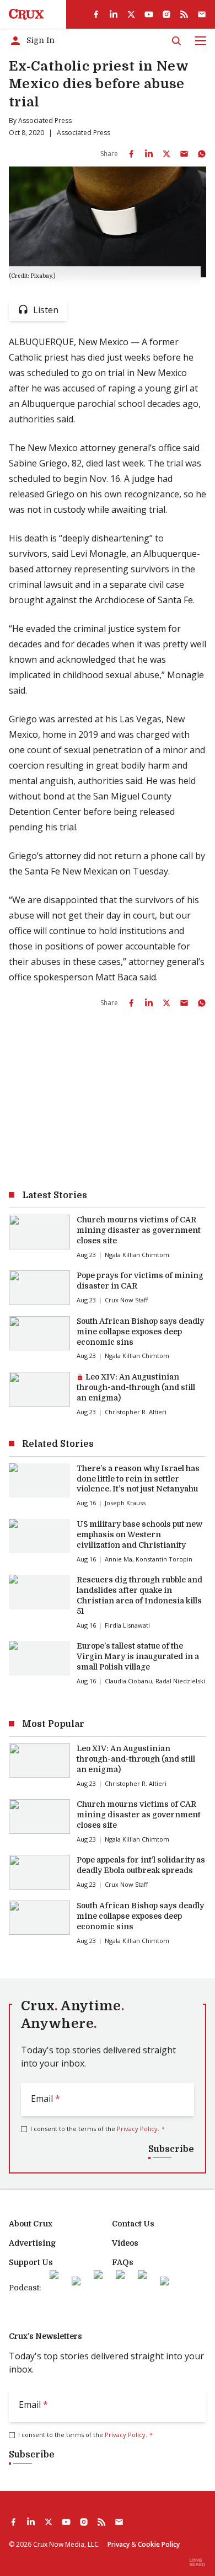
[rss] (184, 14)
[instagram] (166, 14)
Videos (125, 2243)
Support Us (31, 2262)
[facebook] (96, 14)
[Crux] (26, 14)
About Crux (31, 2224)
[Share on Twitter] (166, 154)
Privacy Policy (137, 2129)
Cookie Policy (159, 2544)
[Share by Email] (184, 154)
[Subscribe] (202, 14)
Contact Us (133, 2224)
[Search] (176, 41)
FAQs (123, 2262)
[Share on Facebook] (131, 154)
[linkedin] (114, 14)
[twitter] (131, 14)
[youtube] (149, 14)
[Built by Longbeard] (197, 2562)
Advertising (32, 2243)
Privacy (119, 2544)
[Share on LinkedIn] (149, 154)
